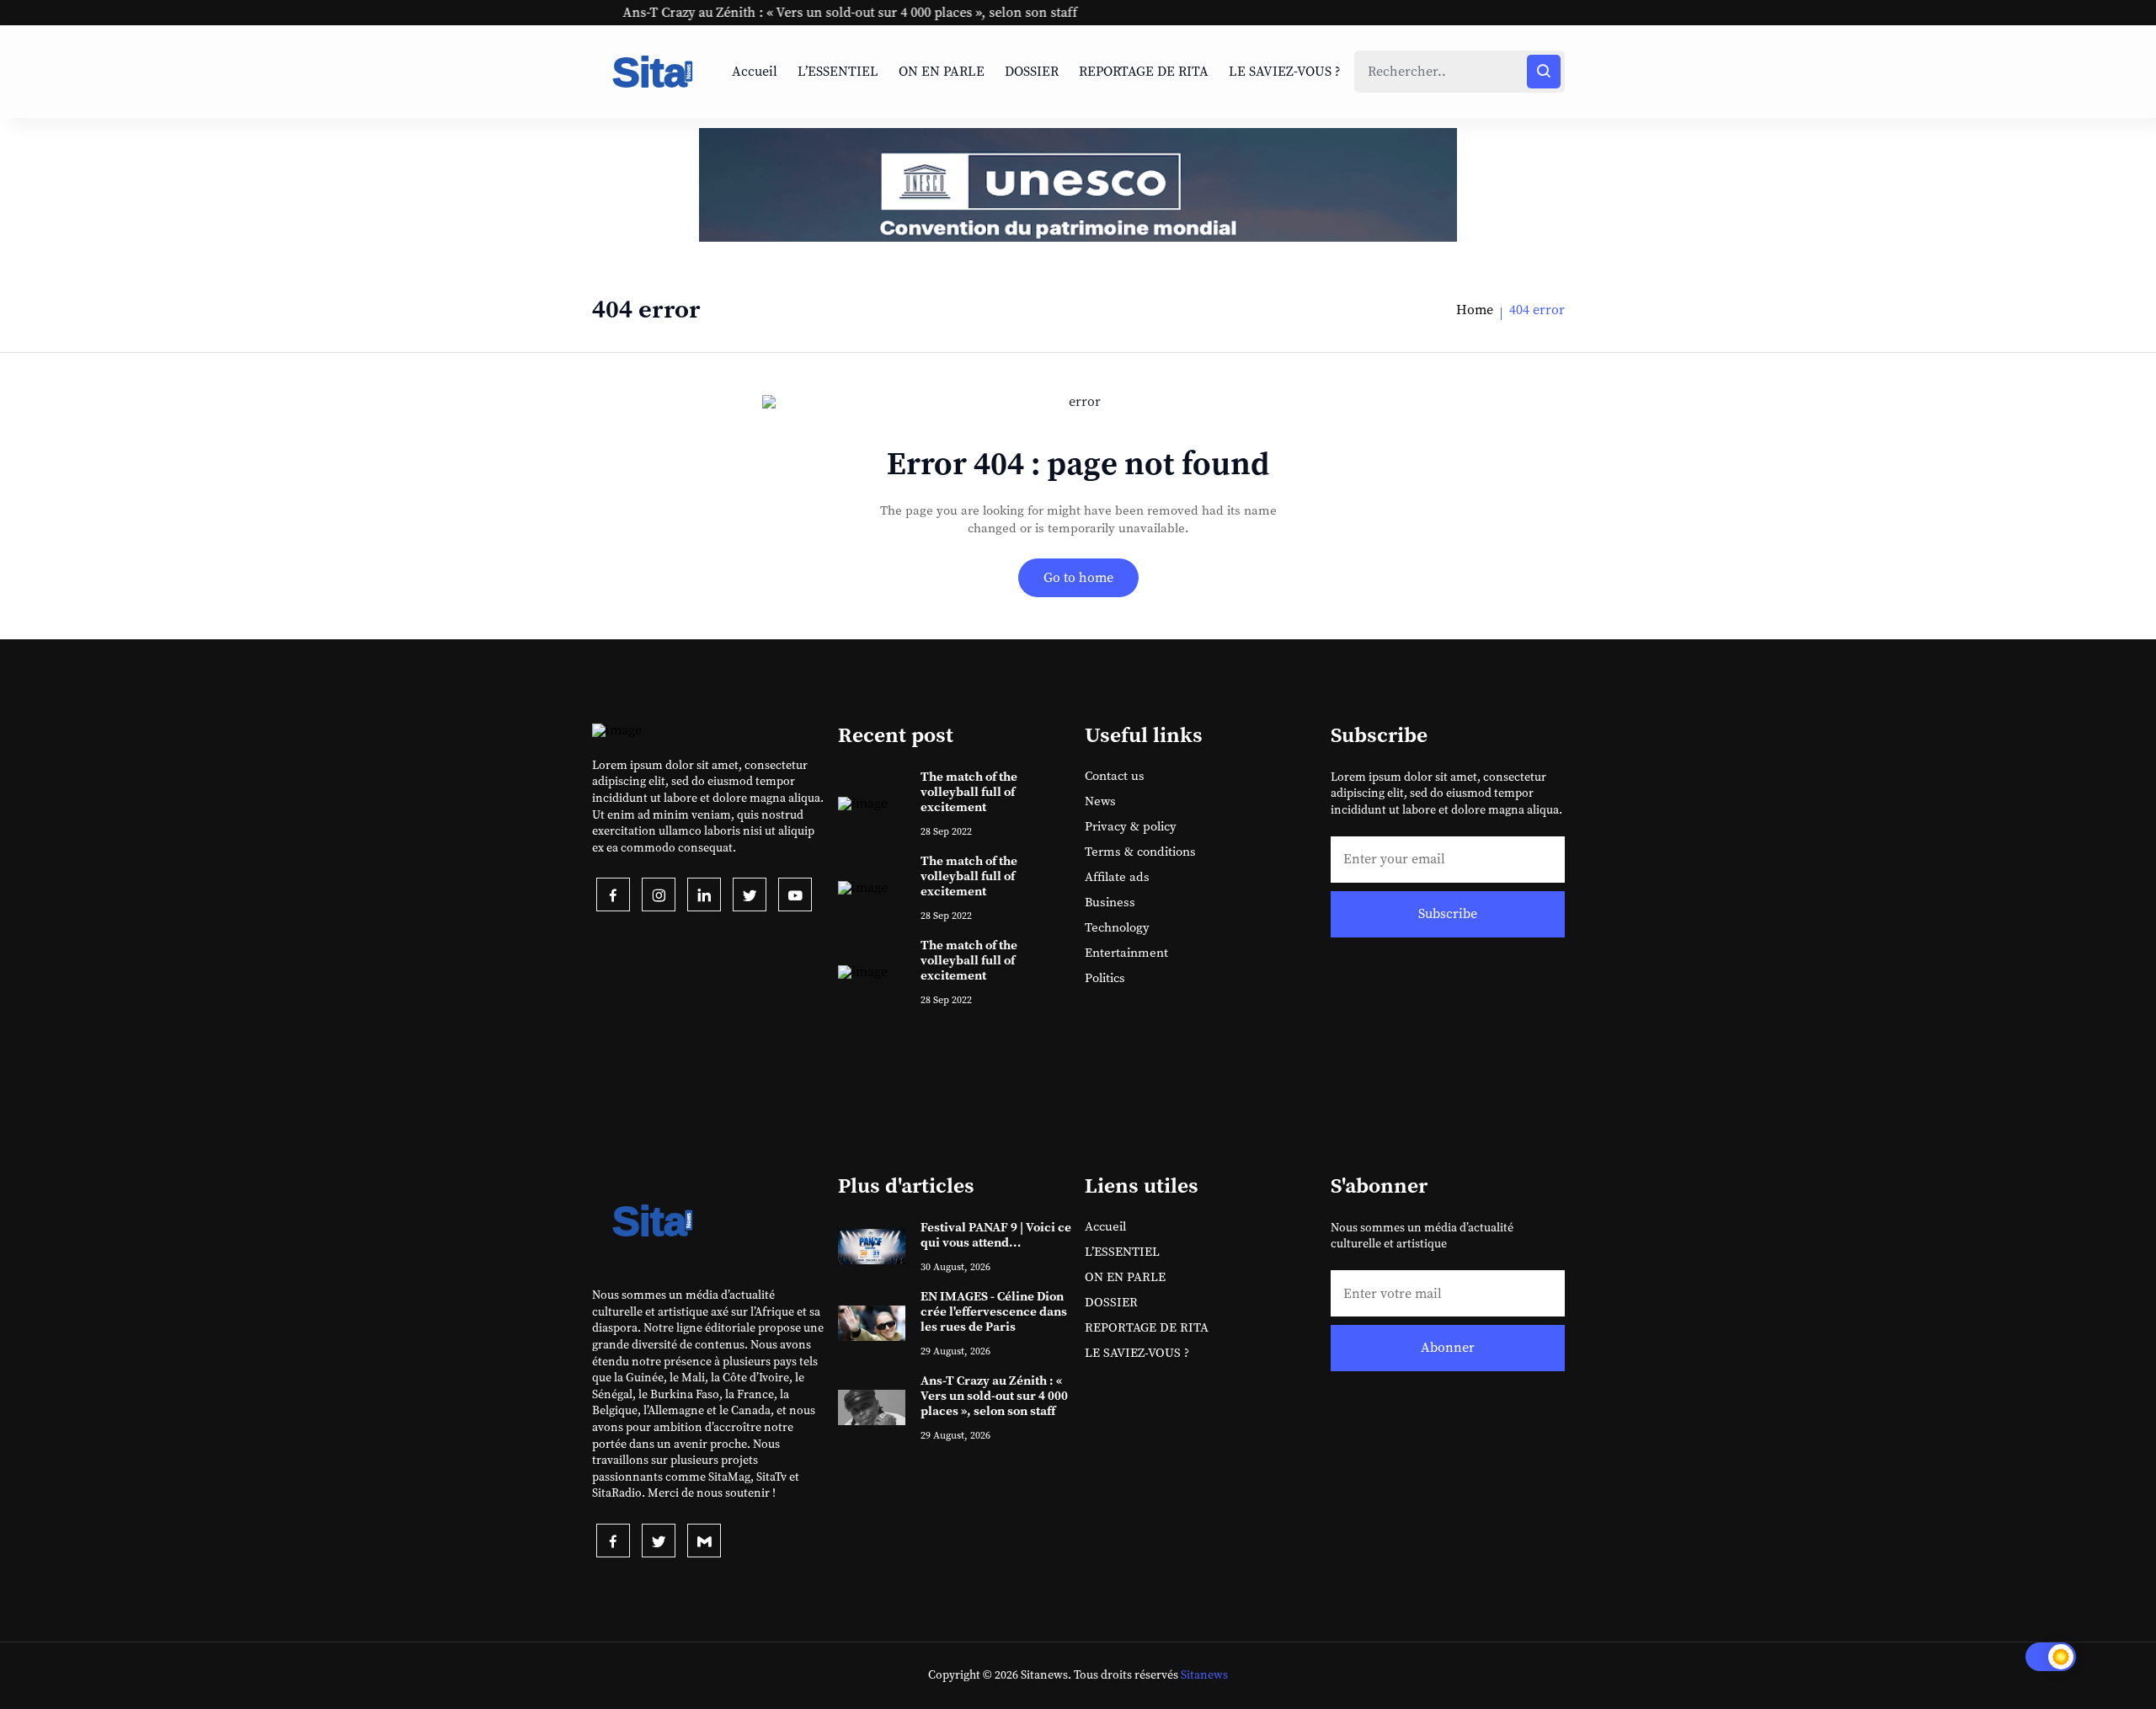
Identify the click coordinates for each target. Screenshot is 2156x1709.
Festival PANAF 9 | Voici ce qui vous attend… (996, 1235)
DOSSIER (1032, 72)
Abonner (1448, 1348)
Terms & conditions (1140, 852)
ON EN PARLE (942, 72)
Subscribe (1448, 914)
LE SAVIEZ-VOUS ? (1285, 72)
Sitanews (1204, 1675)
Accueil (755, 72)
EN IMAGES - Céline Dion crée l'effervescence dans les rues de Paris (994, 1312)
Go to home (1078, 578)
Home (1475, 310)
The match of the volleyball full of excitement (969, 792)
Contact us (1115, 776)
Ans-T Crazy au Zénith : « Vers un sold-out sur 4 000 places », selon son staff (788, 13)
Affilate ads (1117, 877)
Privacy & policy (1131, 827)
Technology (1117, 928)
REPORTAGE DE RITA (1144, 72)
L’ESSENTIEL (838, 72)
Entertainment (1126, 953)
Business (1110, 903)
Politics (1105, 978)
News (1100, 801)
